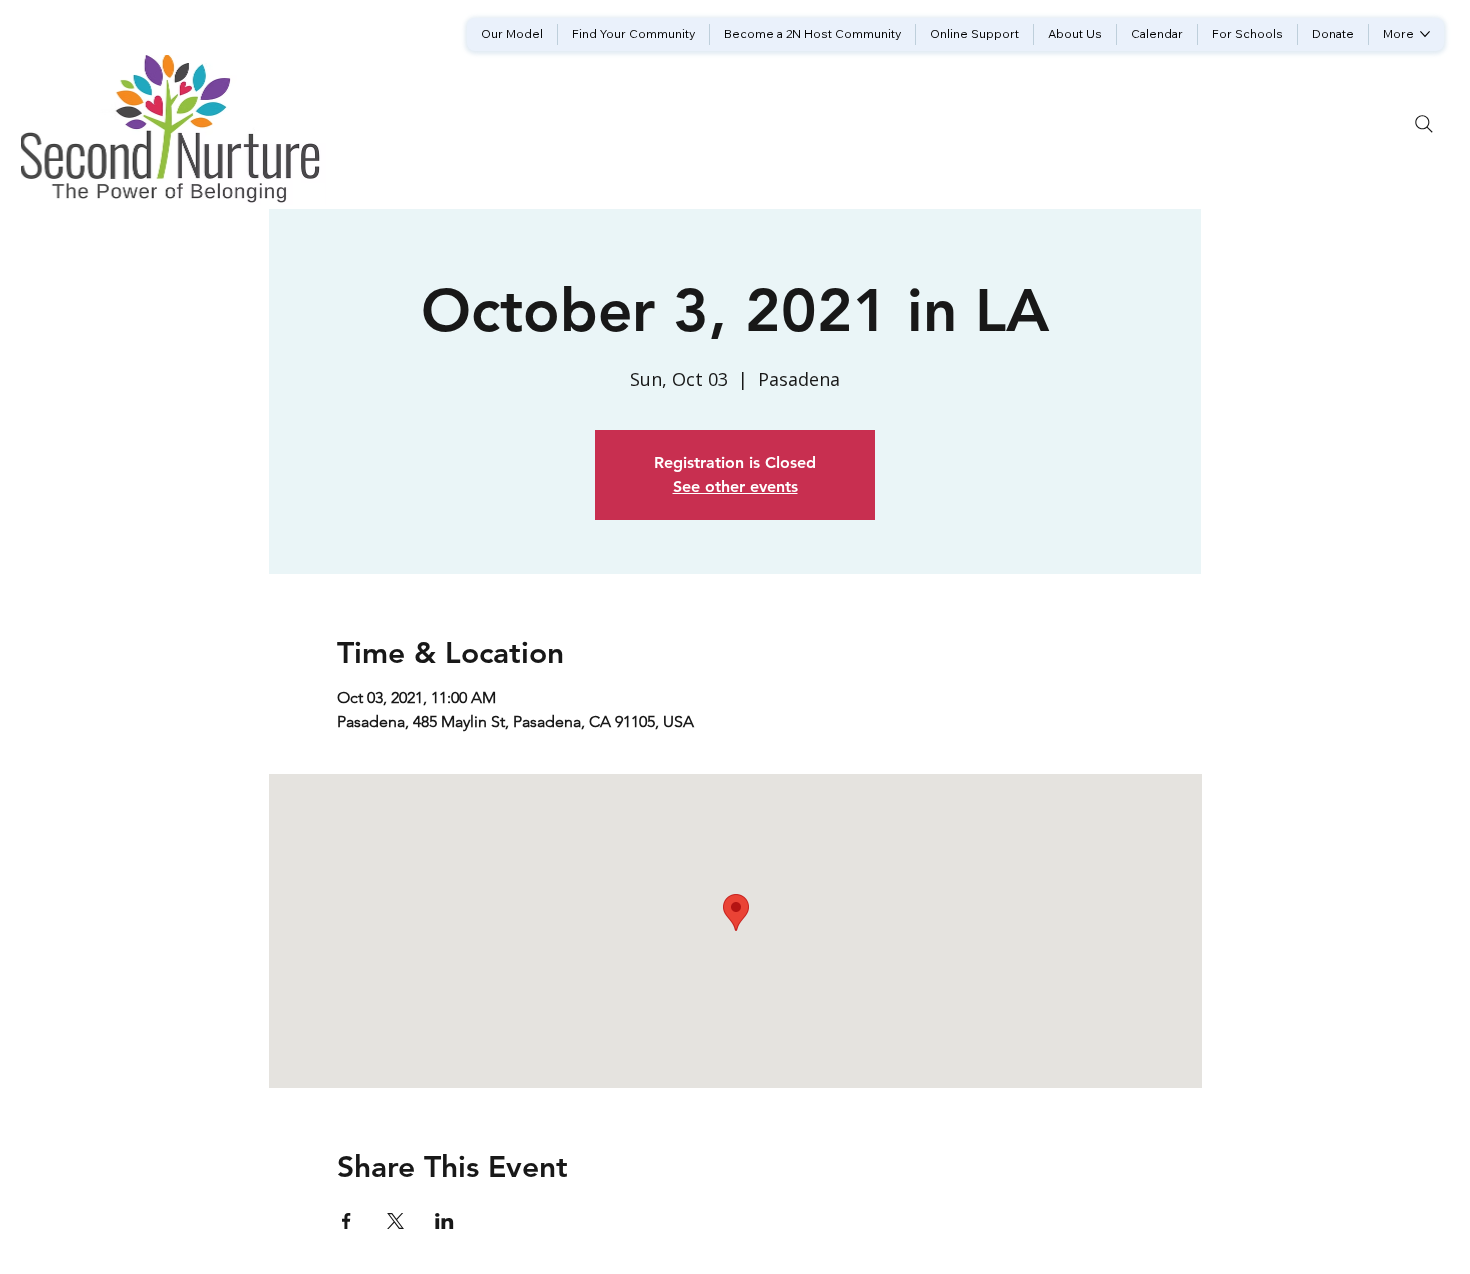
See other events (735, 486)
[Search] (1424, 124)
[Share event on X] (395, 1221)
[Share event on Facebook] (346, 1221)
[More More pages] (1425, 34)
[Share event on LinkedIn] (444, 1221)
